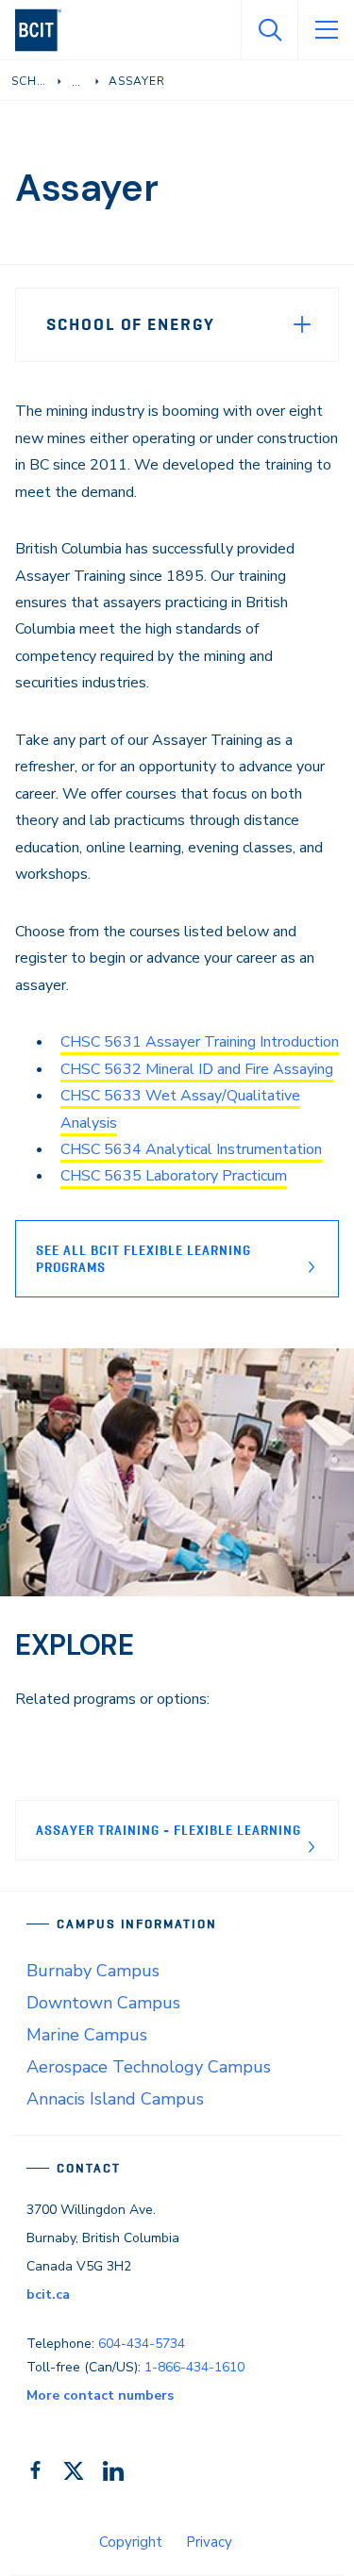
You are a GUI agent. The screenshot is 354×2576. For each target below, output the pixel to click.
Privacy (209, 2542)
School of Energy (131, 324)
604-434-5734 (142, 2344)
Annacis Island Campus (115, 2099)
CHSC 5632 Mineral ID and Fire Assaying (197, 1069)
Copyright (131, 2542)
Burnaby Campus (93, 1971)
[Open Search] (269, 30)
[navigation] (46, 30)
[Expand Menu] (302, 324)
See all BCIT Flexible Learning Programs (143, 1259)
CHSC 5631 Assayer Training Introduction (200, 1042)
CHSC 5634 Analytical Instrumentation (191, 1149)
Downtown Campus (103, 2003)
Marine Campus (87, 2035)
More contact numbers (100, 2395)
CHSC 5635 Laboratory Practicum (174, 1176)
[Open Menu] (326, 30)
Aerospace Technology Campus (149, 2067)
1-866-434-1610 (194, 2367)
